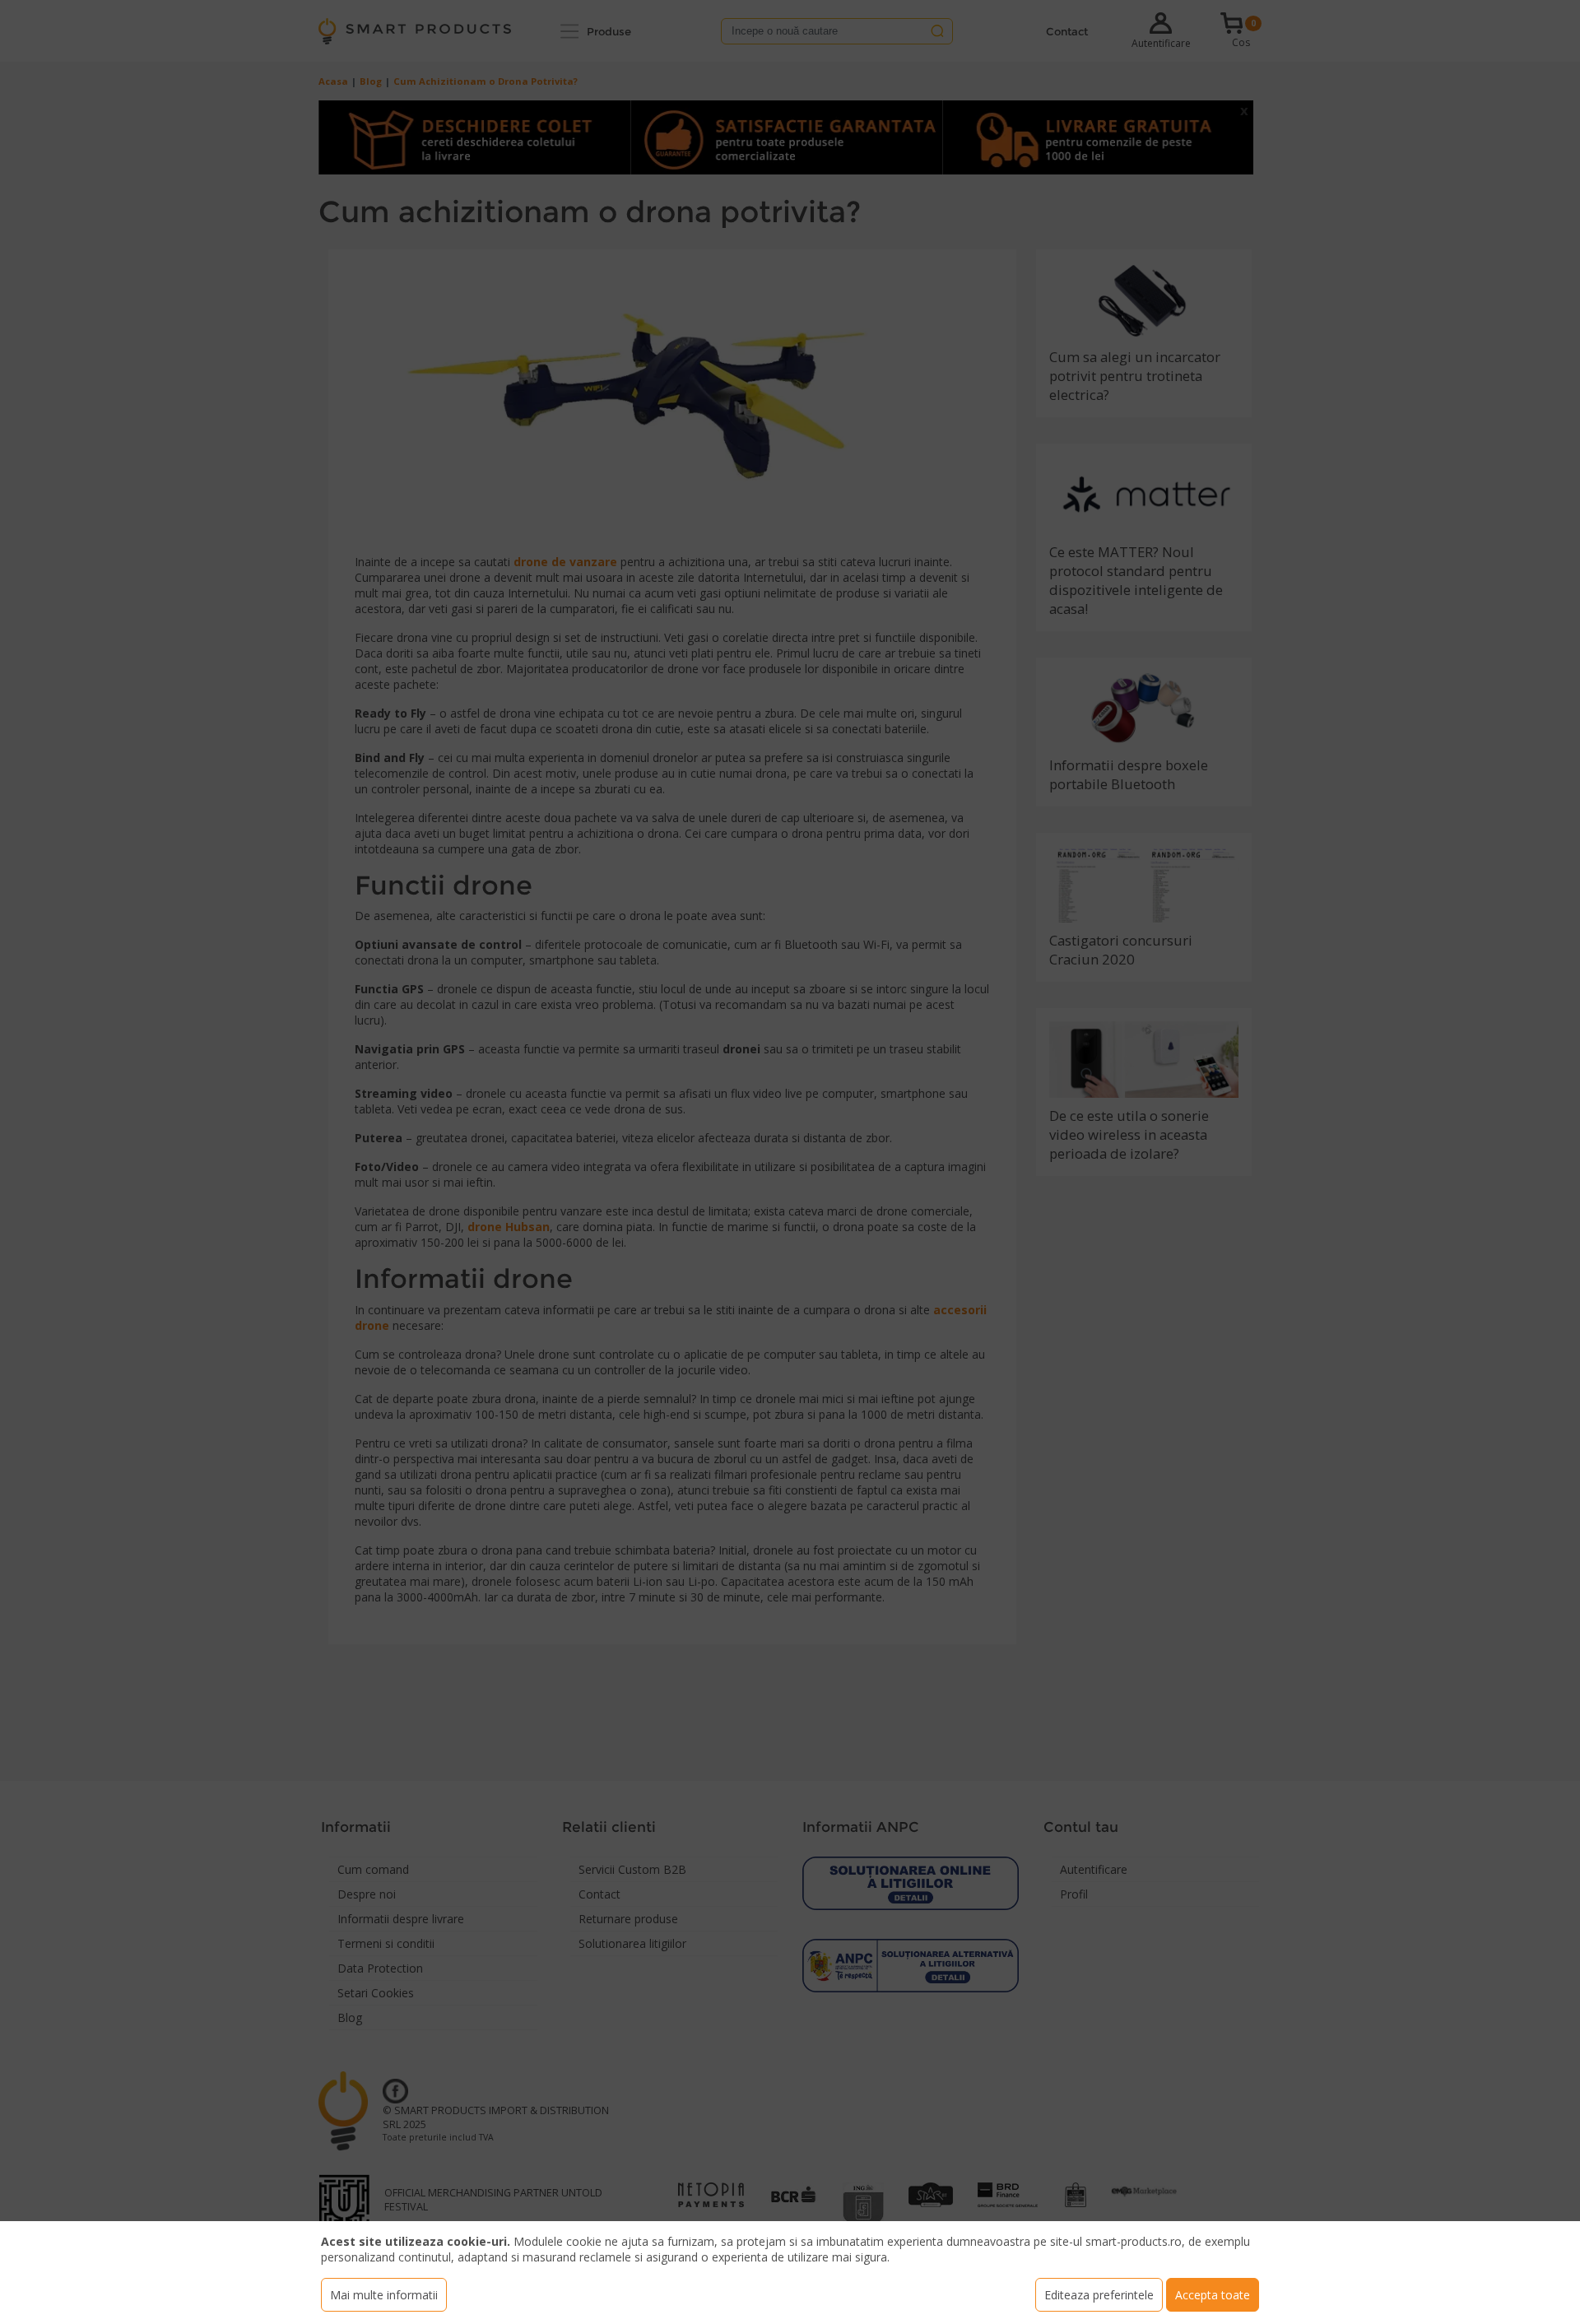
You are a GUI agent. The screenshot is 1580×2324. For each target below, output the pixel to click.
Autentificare (1161, 43)
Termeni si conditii (386, 1943)
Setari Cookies (376, 1993)
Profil (1074, 1894)
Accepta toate (1213, 2295)
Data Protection (380, 1968)
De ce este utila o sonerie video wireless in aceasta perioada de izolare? (1129, 1134)
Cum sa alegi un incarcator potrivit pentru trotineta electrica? (1135, 376)
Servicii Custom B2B (632, 1869)
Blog (371, 81)
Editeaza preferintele (1099, 2295)
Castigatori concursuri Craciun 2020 (1121, 950)
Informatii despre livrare (401, 1919)
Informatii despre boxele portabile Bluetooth (1129, 774)
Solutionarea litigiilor (632, 1943)
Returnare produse (628, 1919)
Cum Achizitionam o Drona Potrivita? (486, 81)
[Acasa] (415, 31)
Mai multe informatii (384, 2295)
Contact (1067, 31)
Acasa (333, 81)
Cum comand (373, 1869)
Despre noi (367, 1894)
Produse (609, 31)
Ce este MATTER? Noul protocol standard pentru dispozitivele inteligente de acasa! (1136, 580)
